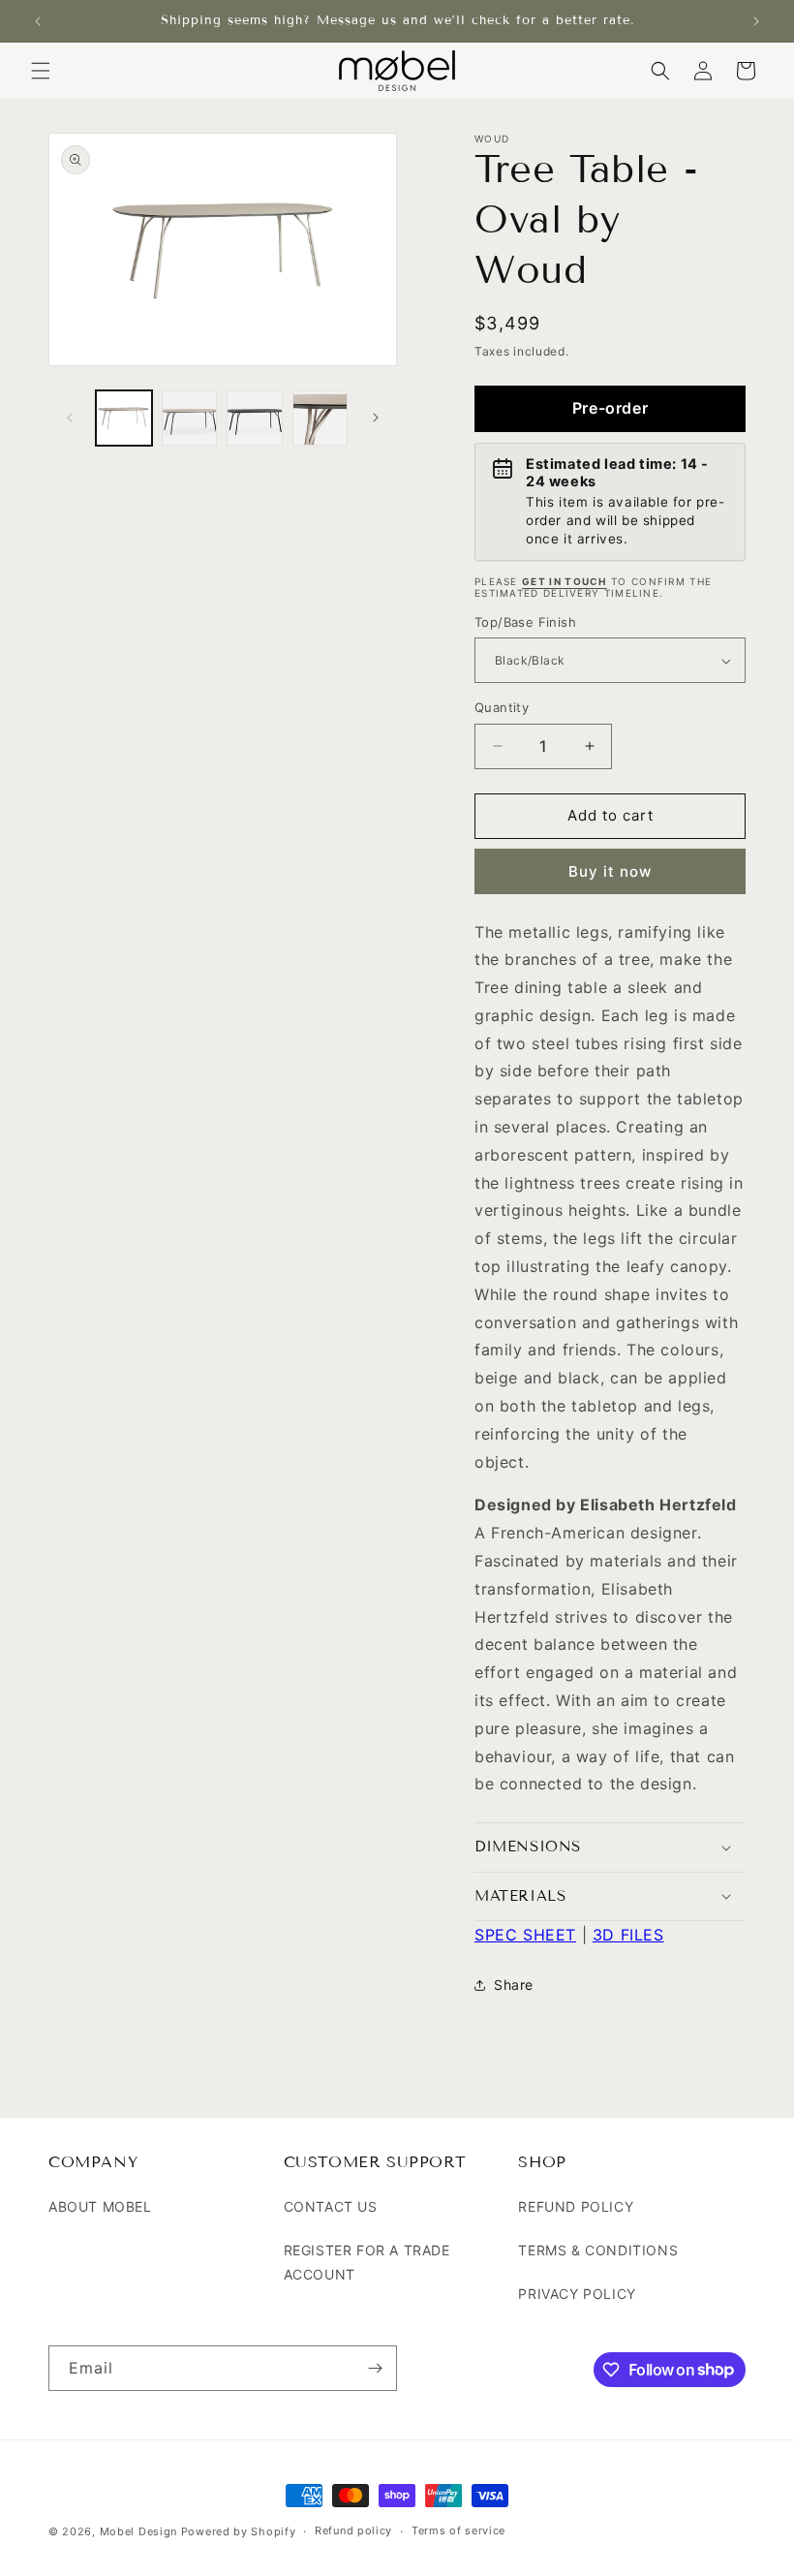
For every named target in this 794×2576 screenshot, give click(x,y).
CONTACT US (331, 2206)
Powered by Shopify (239, 2531)
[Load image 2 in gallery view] (190, 419)
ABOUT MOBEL (100, 2206)
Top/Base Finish (525, 622)
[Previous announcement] (38, 21)
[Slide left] (70, 418)
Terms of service (458, 2530)
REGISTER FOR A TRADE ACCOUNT (367, 2262)
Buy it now (610, 871)
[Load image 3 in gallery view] (255, 419)
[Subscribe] (375, 2368)
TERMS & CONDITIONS (598, 2250)
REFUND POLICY (576, 2206)
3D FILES (628, 1935)
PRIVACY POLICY (577, 2294)
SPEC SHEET (525, 1935)
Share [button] (514, 1985)
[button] (41, 71)
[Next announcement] (756, 21)
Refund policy (353, 2530)
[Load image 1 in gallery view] (124, 419)
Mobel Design (138, 2531)
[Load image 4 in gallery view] (321, 419)
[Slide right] (376, 418)
